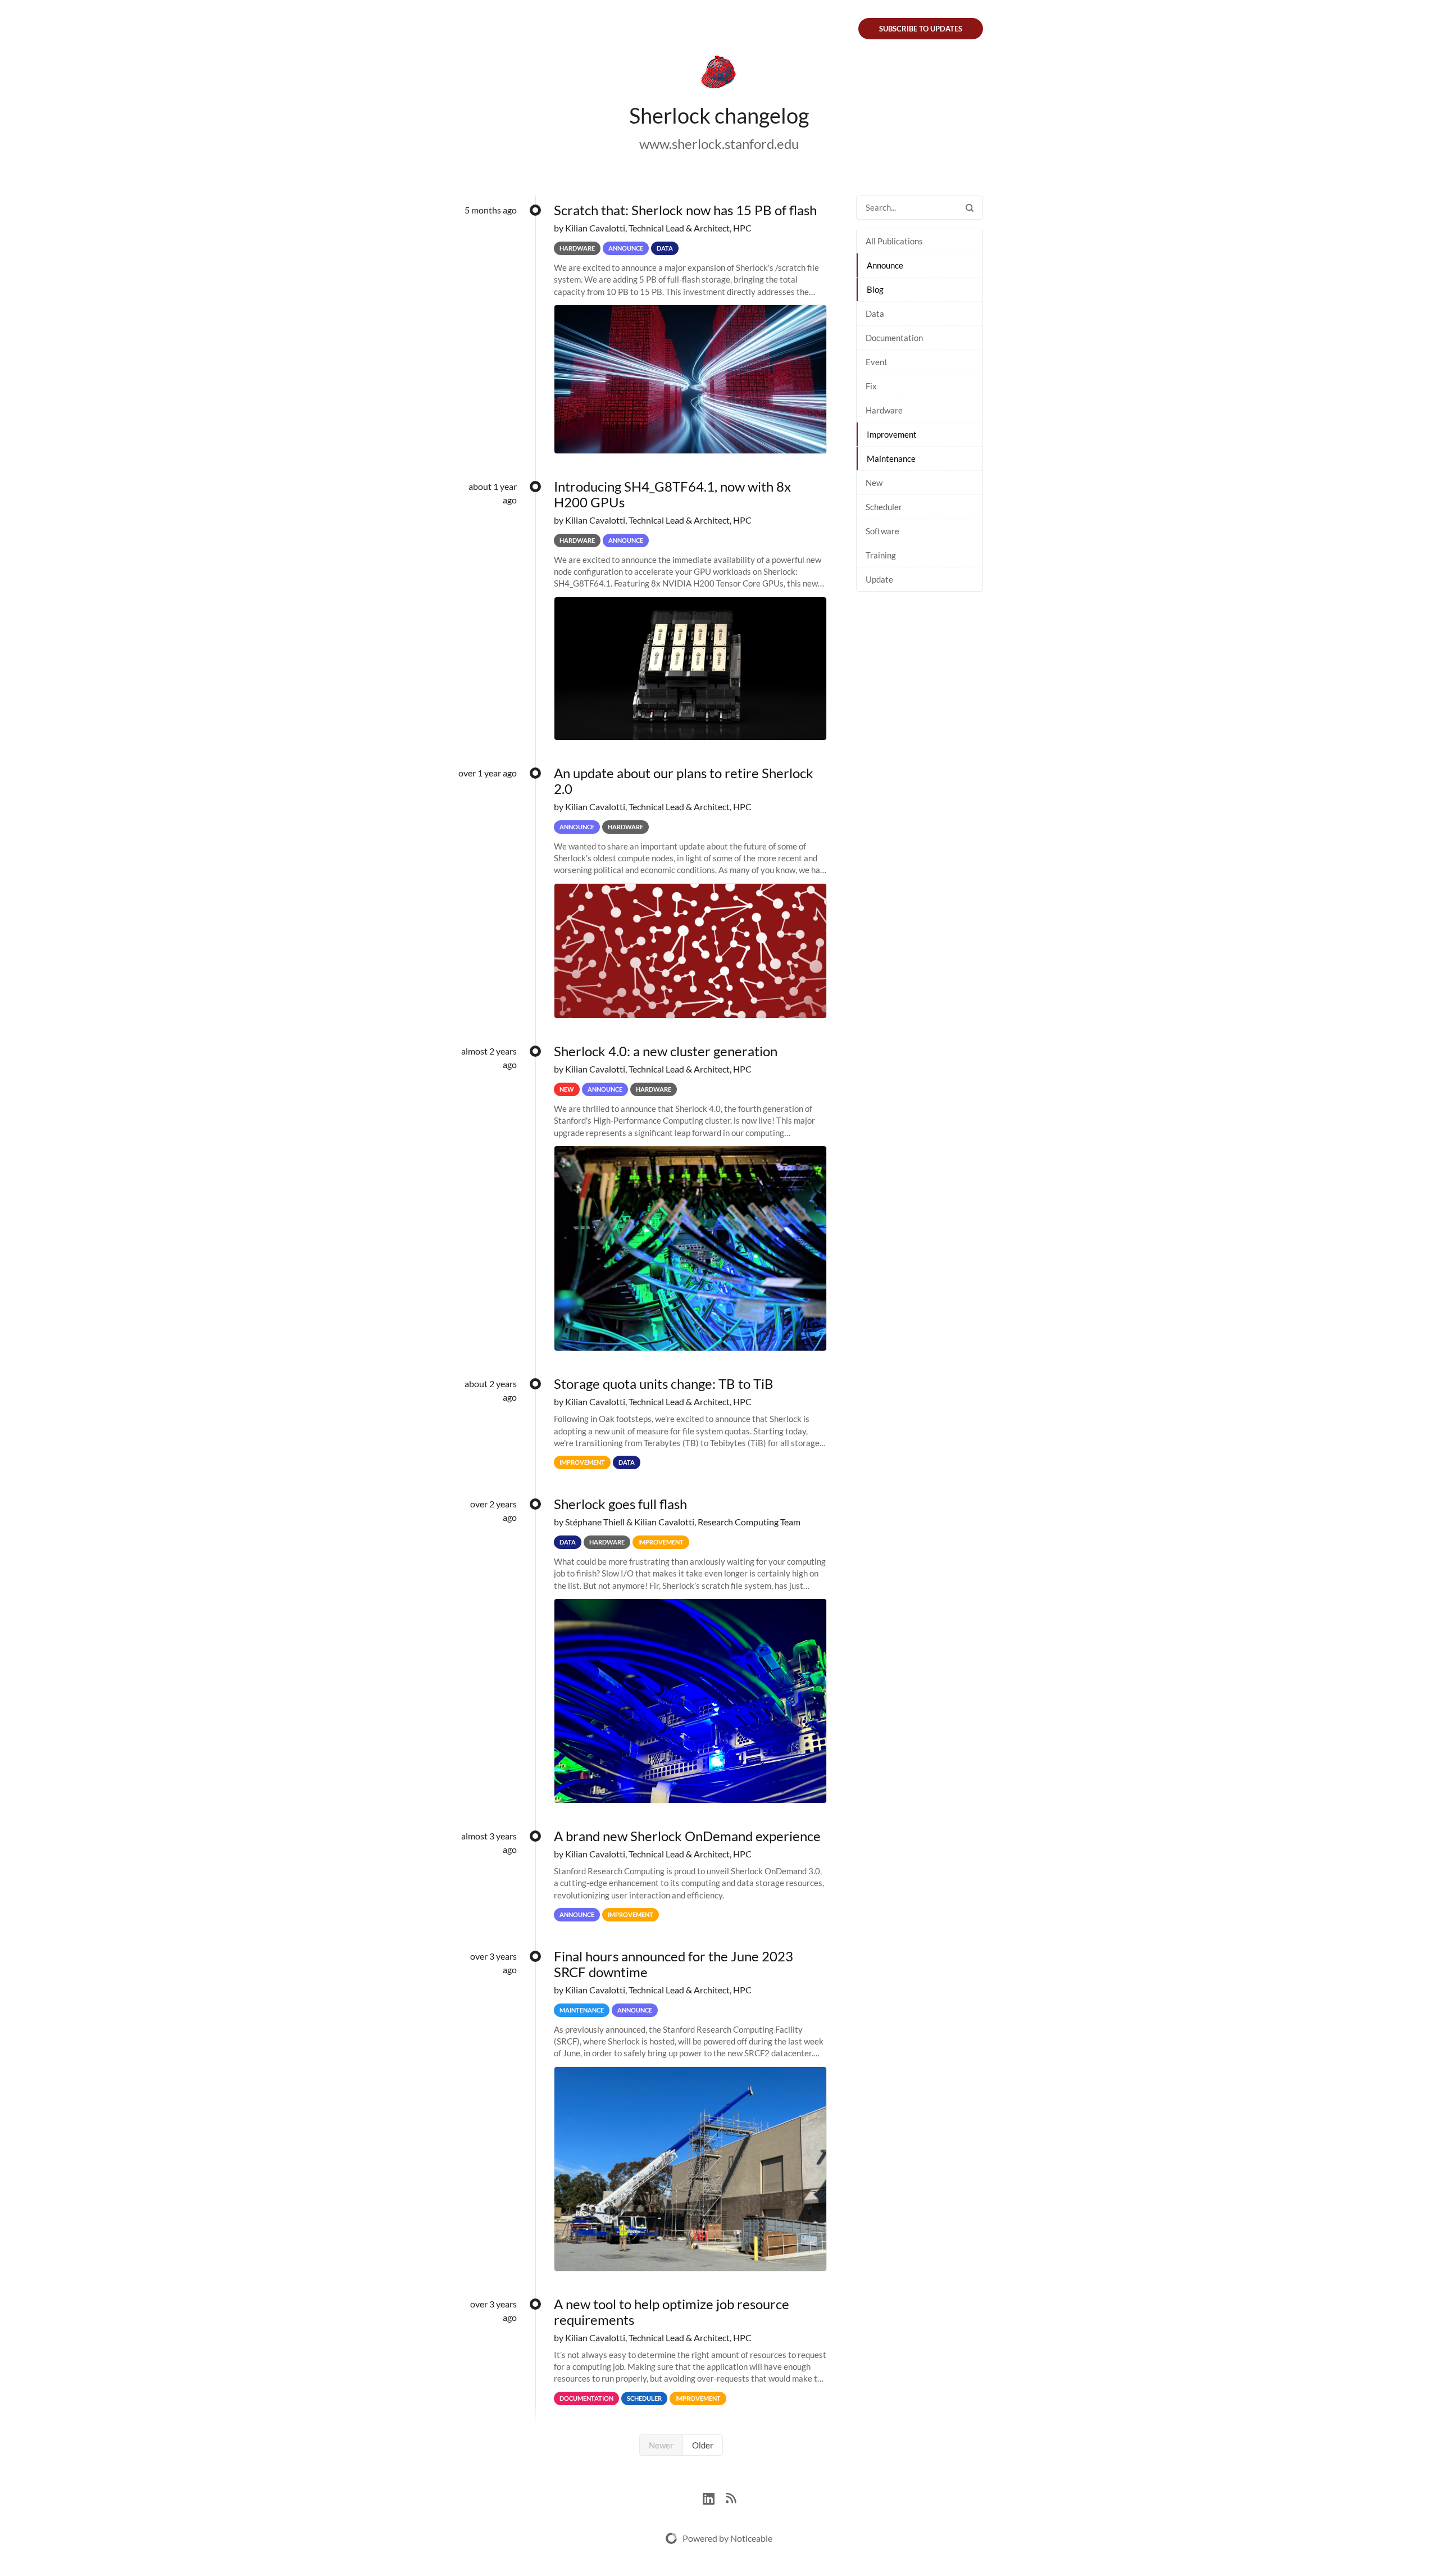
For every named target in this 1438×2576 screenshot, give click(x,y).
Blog (875, 289)
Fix (871, 386)
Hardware (884, 410)
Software (882, 531)
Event (877, 362)
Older (703, 2445)
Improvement (892, 434)
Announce (885, 265)
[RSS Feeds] (731, 2497)
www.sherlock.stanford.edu (719, 144)
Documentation (894, 338)
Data (875, 314)
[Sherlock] (719, 74)
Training (881, 555)
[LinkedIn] (714, 2497)
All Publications (894, 241)
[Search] (970, 208)
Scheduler (884, 507)
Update (879, 579)
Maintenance (891, 458)
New (874, 483)
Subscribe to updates (921, 29)
